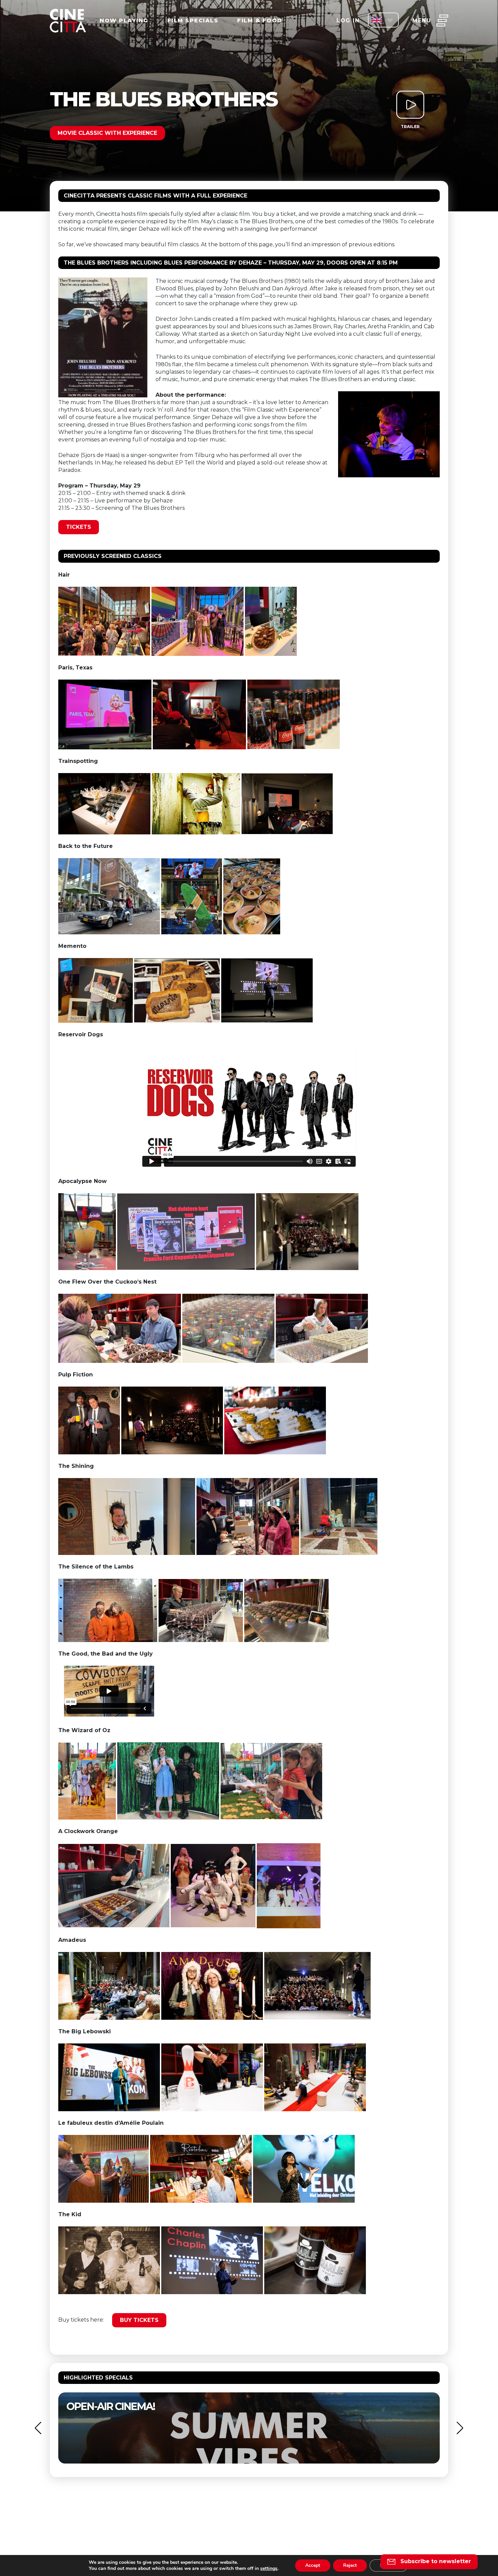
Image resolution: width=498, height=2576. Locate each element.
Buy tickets (139, 2320)
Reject (350, 2565)
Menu (422, 20)
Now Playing (124, 20)
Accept (313, 2565)
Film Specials (193, 20)
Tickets (79, 527)
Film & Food (260, 20)
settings (269, 2569)
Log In (348, 20)
